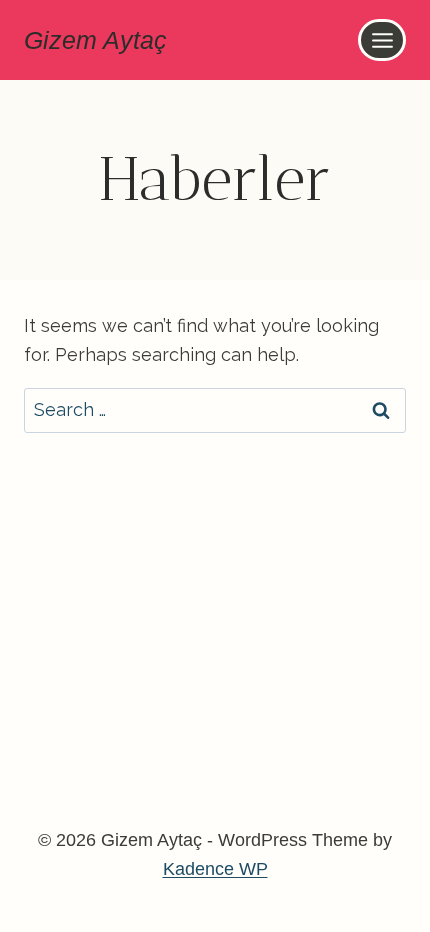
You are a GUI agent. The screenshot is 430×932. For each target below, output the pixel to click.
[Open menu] (382, 40)
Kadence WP (215, 869)
